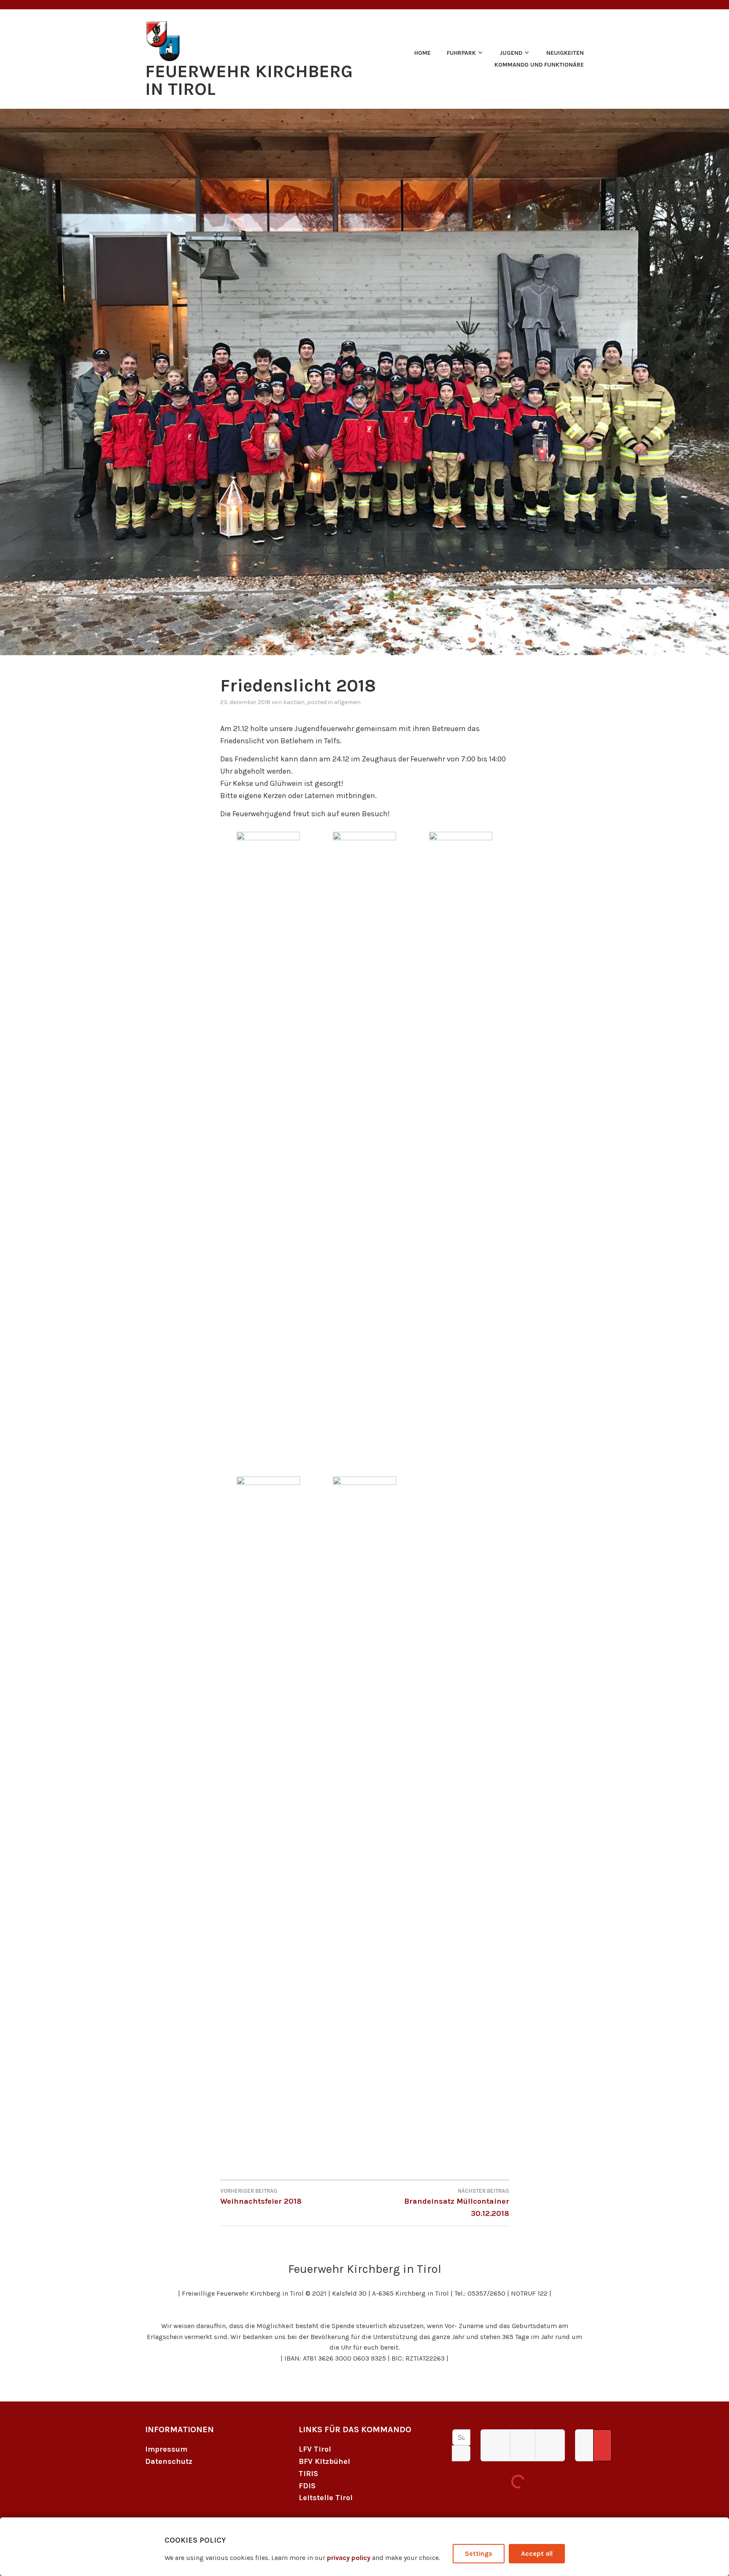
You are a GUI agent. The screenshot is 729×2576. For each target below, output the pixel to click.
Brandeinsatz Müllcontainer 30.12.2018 (457, 2203)
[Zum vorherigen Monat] (495, 2445)
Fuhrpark (461, 53)
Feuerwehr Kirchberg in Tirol (249, 80)
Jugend (511, 53)
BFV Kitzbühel (324, 2461)
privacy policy (349, 2558)
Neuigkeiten (565, 53)
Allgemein (347, 702)
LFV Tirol (315, 2449)
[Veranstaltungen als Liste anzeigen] (584, 2445)
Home (423, 53)
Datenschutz (169, 2461)
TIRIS (308, 2474)
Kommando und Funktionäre (539, 65)
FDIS (307, 2486)
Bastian (294, 702)
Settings (479, 2553)
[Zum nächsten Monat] (550, 2445)
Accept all (537, 2553)
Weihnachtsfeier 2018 (261, 2197)
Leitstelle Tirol (326, 2498)
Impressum (166, 2449)
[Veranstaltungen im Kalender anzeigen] (602, 2445)
